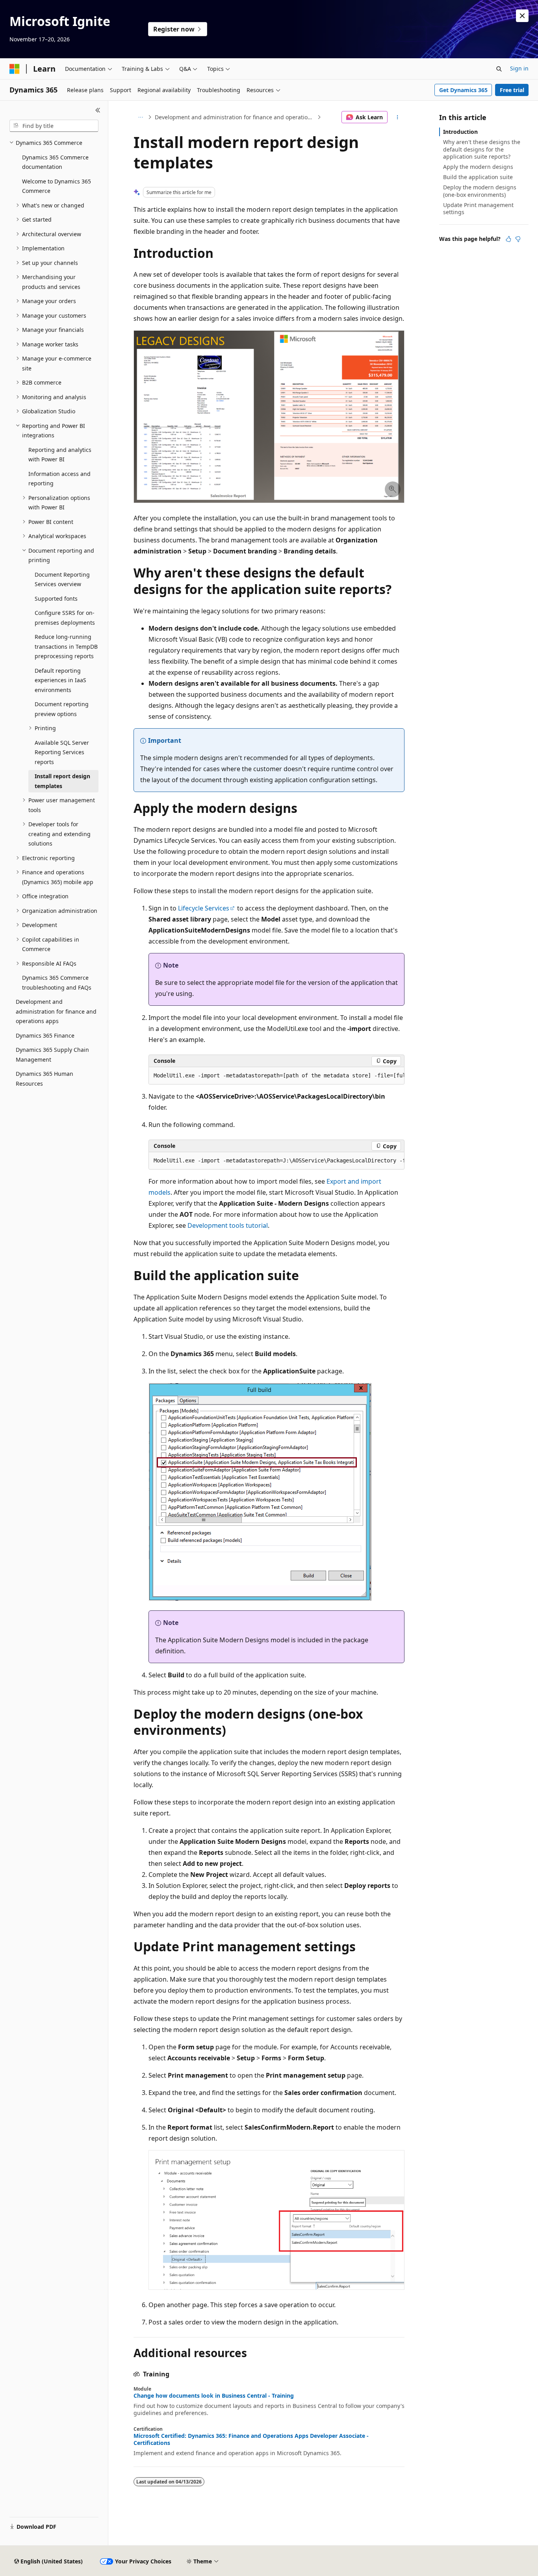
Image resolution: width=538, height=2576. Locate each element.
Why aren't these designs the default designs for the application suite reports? (482, 149)
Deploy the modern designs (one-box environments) (480, 191)
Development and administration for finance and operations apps (235, 117)
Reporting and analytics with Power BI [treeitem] (60, 455)
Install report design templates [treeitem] (62, 781)
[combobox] (54, 126)
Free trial (512, 90)
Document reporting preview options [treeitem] (62, 709)
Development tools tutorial (228, 1225)
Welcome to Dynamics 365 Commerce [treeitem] (57, 186)
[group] (276, 1076)
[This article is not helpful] (518, 239)
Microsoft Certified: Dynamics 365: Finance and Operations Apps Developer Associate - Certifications (251, 2439)
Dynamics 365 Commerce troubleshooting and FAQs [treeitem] (57, 983)
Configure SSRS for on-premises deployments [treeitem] (65, 618)
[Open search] (499, 69)
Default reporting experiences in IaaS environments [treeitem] (60, 680)
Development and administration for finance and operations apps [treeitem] (56, 1011)
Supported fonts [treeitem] (56, 599)
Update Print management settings (478, 208)
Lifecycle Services (204, 908)
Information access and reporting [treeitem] (59, 479)
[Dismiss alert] (522, 16)
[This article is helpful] (508, 239)
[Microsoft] (15, 69)
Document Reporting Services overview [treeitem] (62, 579)
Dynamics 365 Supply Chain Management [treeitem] (52, 1055)
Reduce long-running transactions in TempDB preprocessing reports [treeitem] (66, 646)
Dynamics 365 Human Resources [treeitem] (45, 1079)
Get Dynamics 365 (463, 90)
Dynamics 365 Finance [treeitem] (45, 1035)
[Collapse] (98, 110)
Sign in (519, 68)
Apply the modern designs (478, 167)
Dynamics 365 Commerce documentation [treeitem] (55, 162)
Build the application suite (478, 177)
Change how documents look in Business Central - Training (214, 2396)
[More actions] (398, 117)
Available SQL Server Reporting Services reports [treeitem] (62, 752)
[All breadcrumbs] (140, 117)
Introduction (460, 132)
